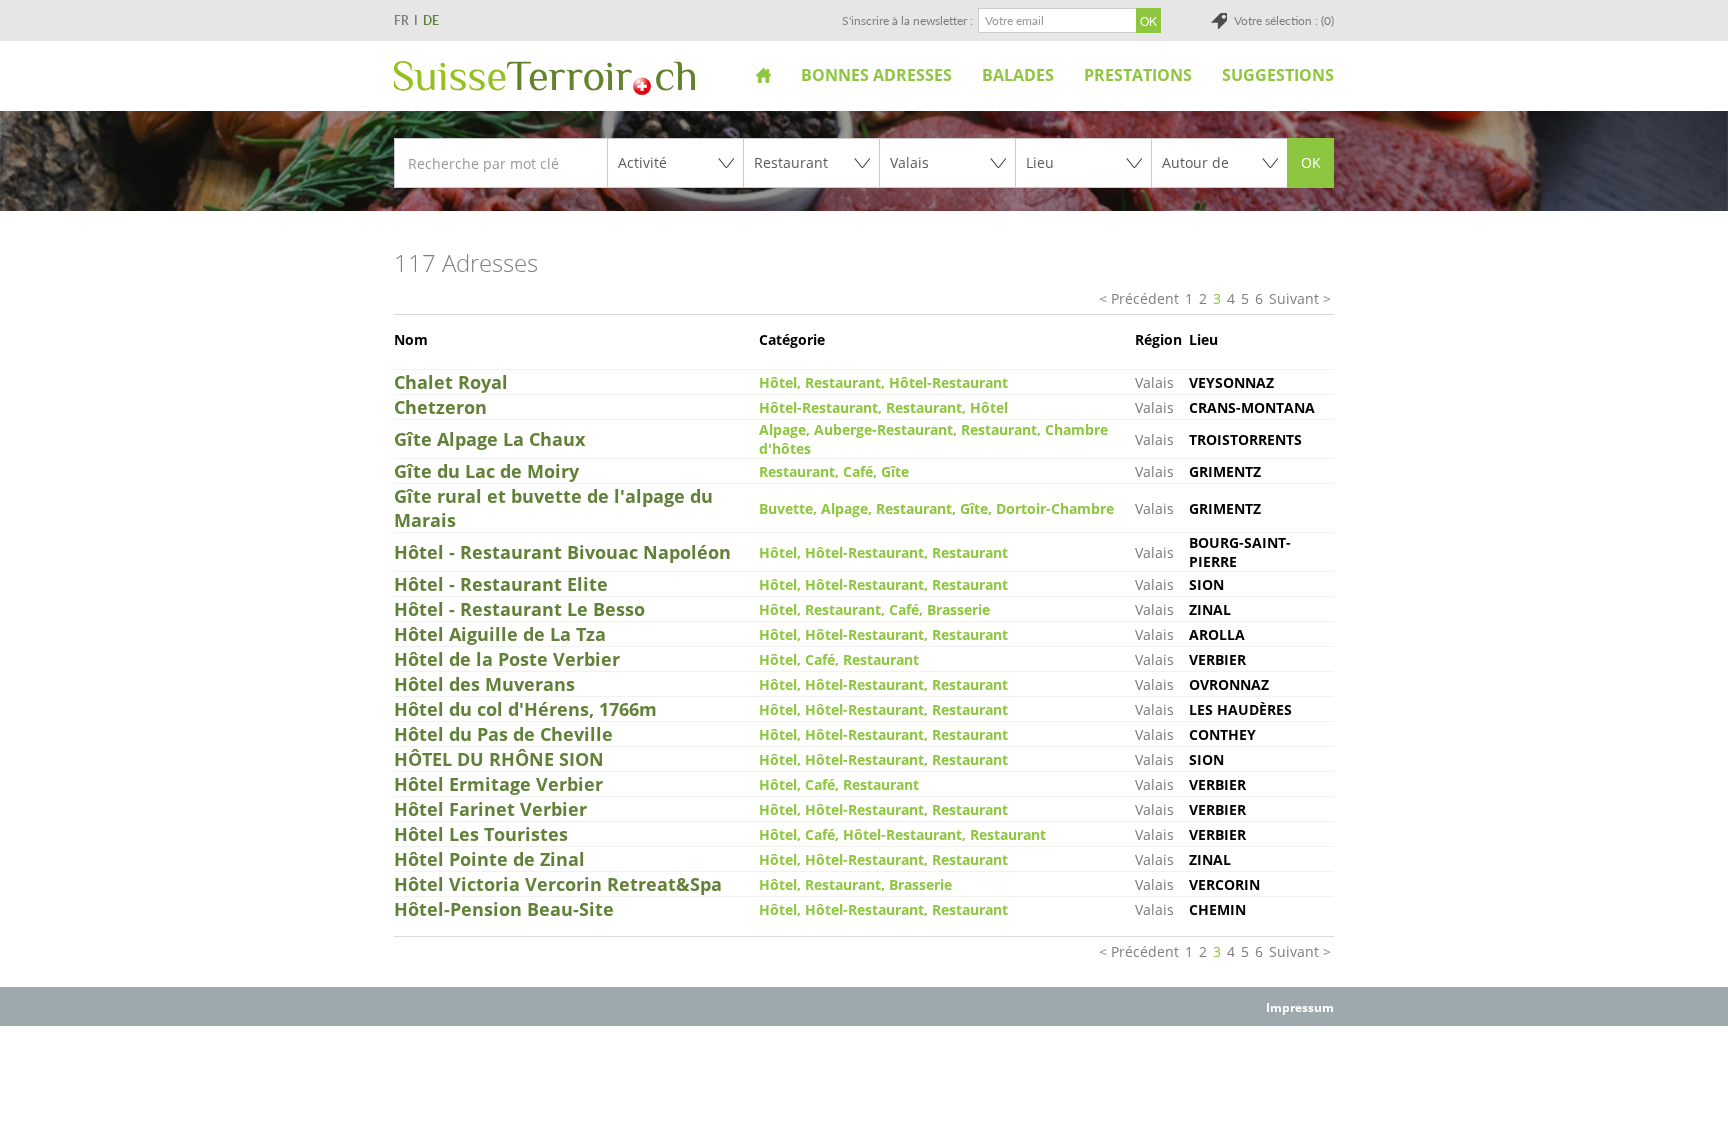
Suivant (1294, 298)
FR (401, 20)
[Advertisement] (864, 1072)
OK (1311, 162)
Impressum (1300, 1007)
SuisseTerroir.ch (544, 78)
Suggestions (1278, 75)
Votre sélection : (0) (1284, 20)
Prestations (1138, 75)
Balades (1018, 75)
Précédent (1145, 298)
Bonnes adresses (876, 75)
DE (431, 20)
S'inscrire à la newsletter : (907, 20)
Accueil (763, 75)
